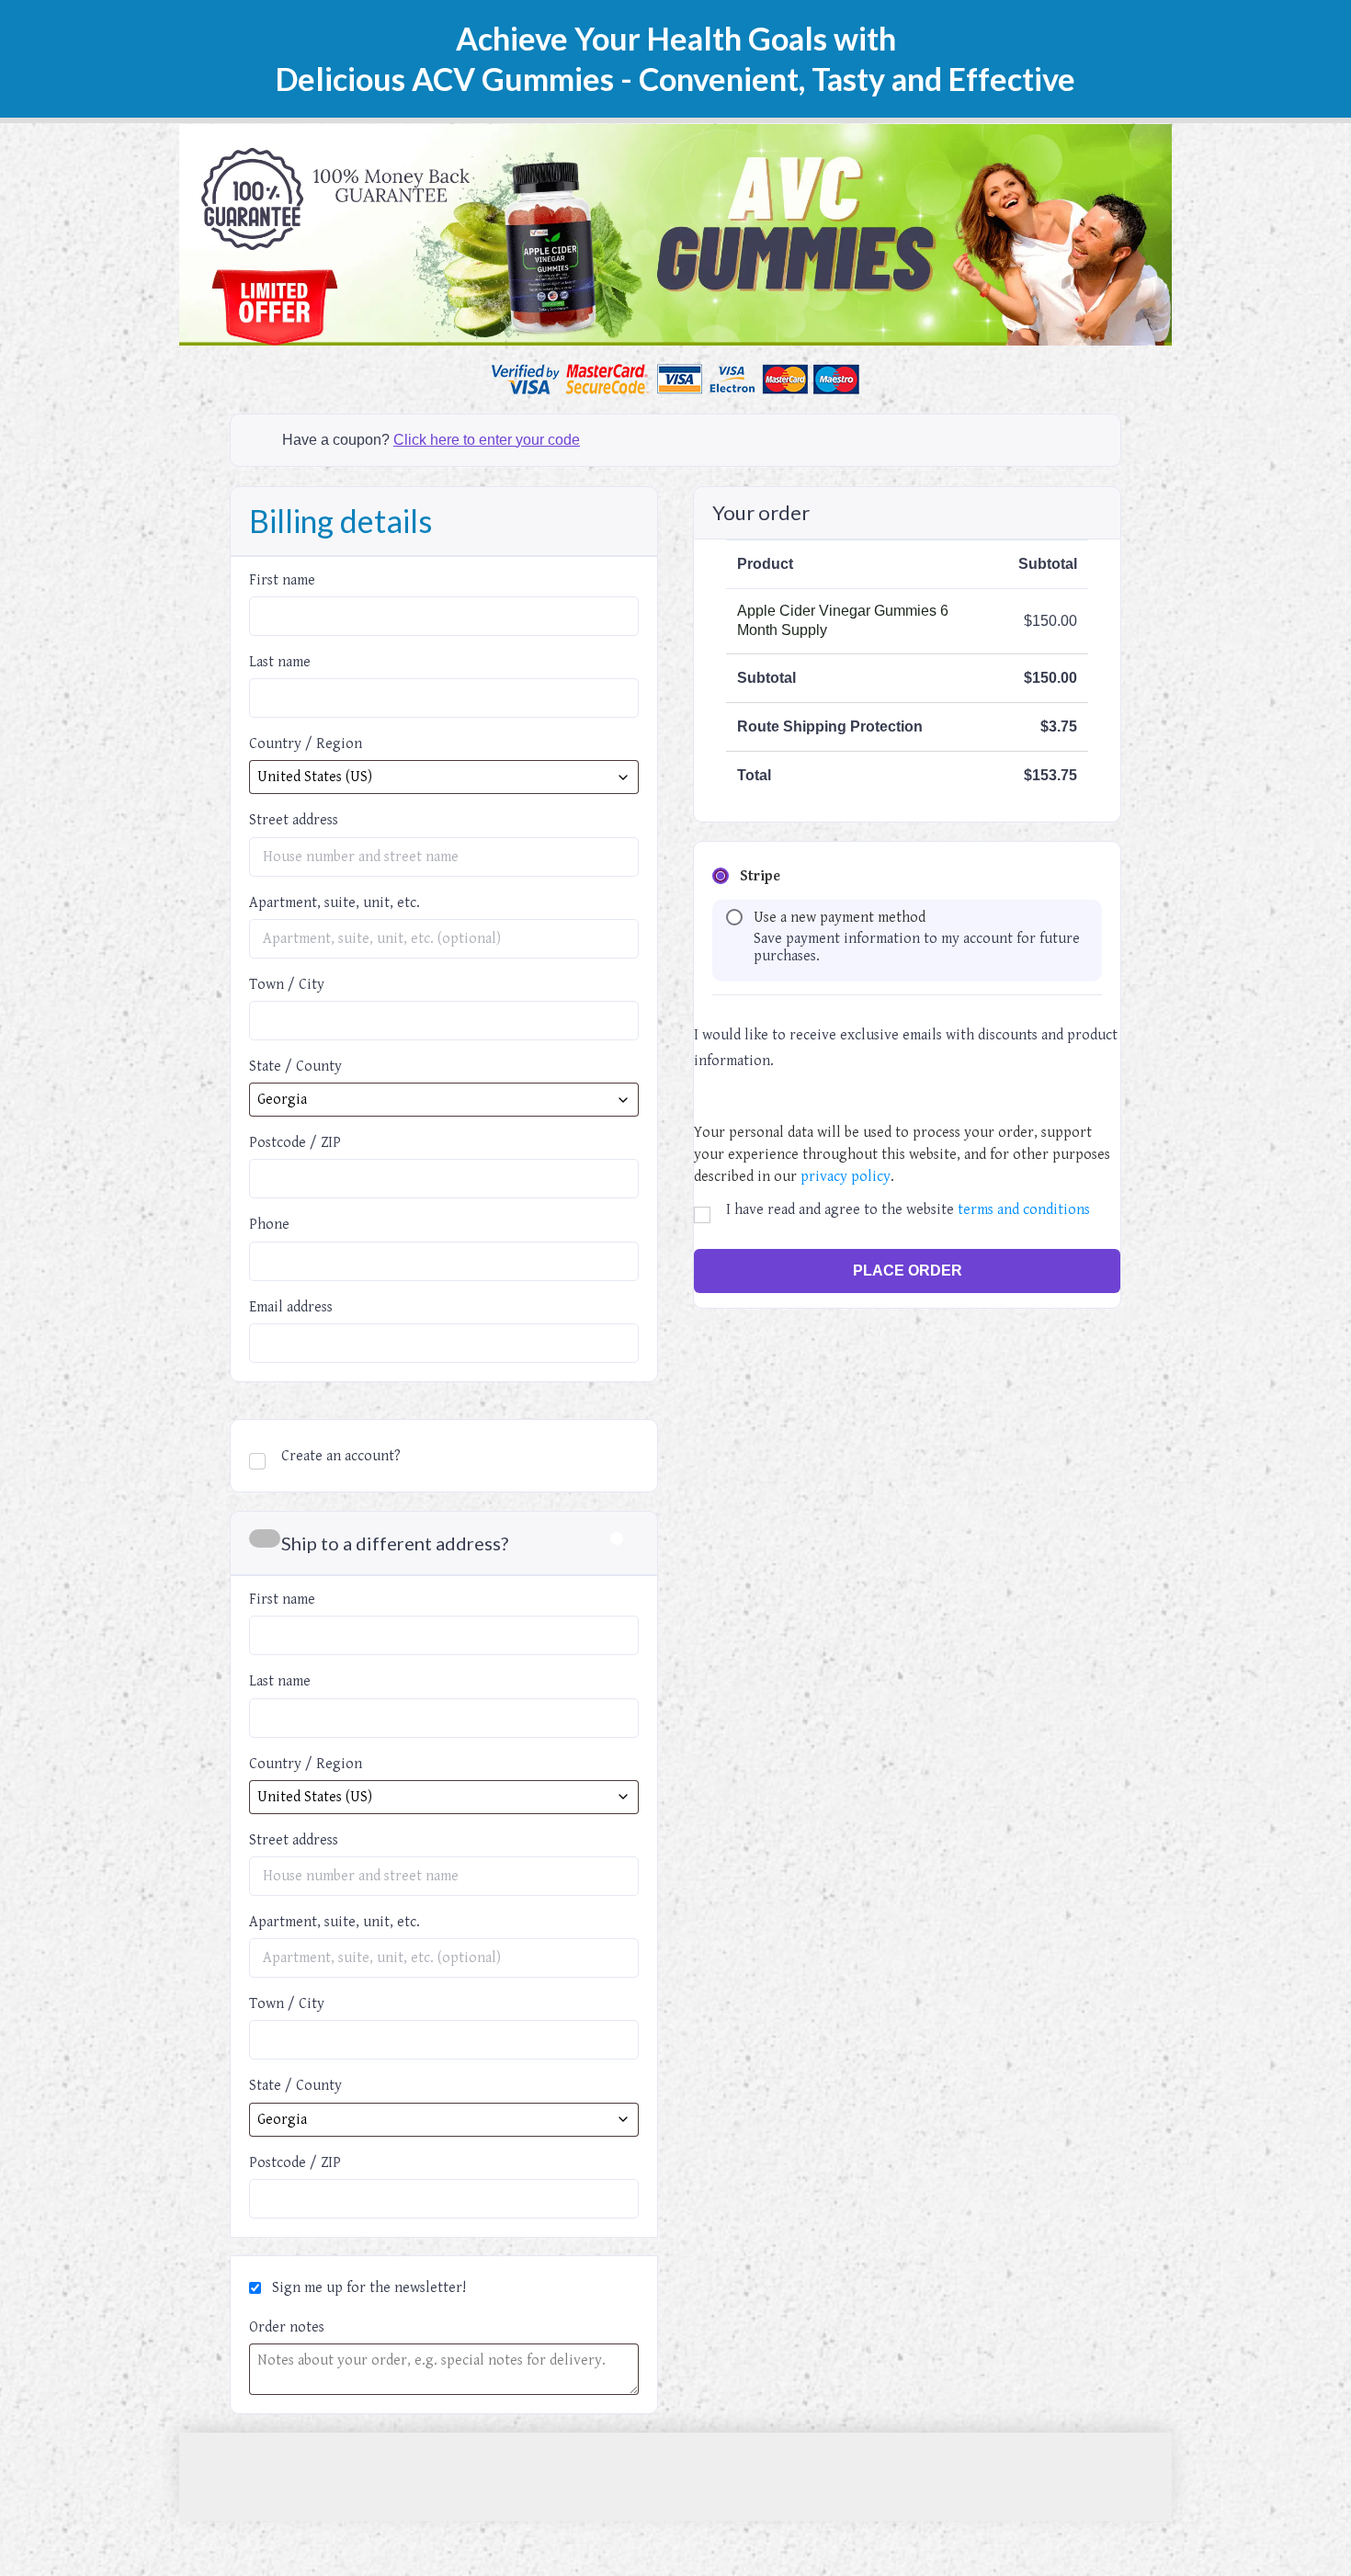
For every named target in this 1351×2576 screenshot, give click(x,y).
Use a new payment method (840, 918)
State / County (295, 1067)
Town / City (292, 985)
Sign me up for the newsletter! (367, 2288)
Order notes (287, 2327)
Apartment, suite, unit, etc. (335, 903)
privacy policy (846, 1177)
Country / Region (311, 744)
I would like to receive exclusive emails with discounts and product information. (906, 1048)
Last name (285, 662)
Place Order (908, 1271)
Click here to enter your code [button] (487, 440)
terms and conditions (1024, 1210)
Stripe (760, 876)
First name (288, 580)
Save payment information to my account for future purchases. (917, 948)
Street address (299, 820)
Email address (296, 1307)
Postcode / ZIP (295, 1143)
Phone (275, 1225)
